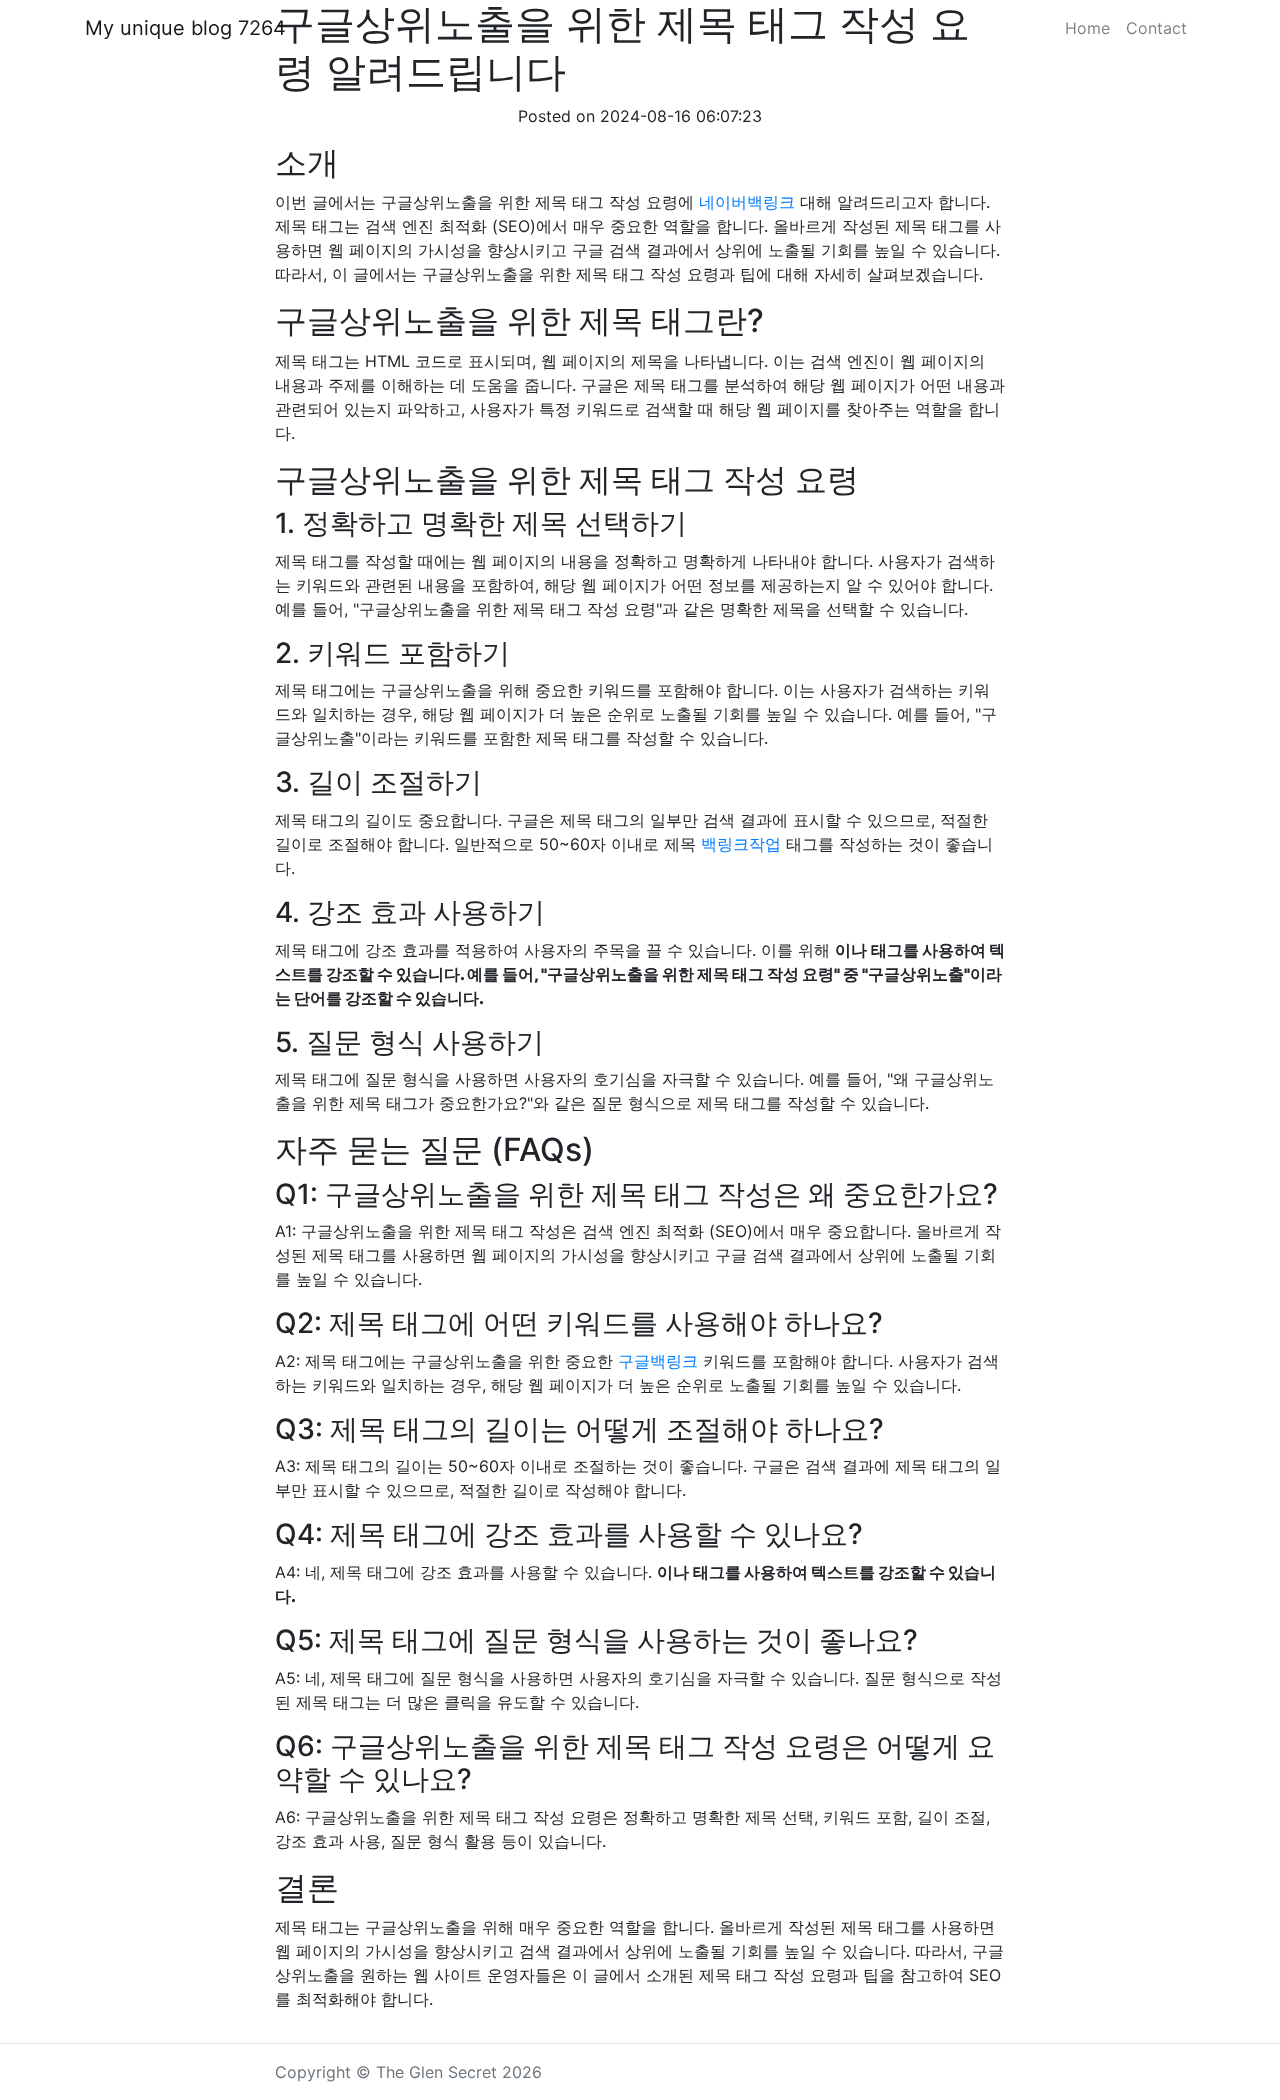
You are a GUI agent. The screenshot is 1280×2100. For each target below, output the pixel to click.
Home (1087, 28)
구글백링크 (658, 1361)
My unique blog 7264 (185, 28)
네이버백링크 (747, 202)
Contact (1156, 28)
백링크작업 (741, 844)
